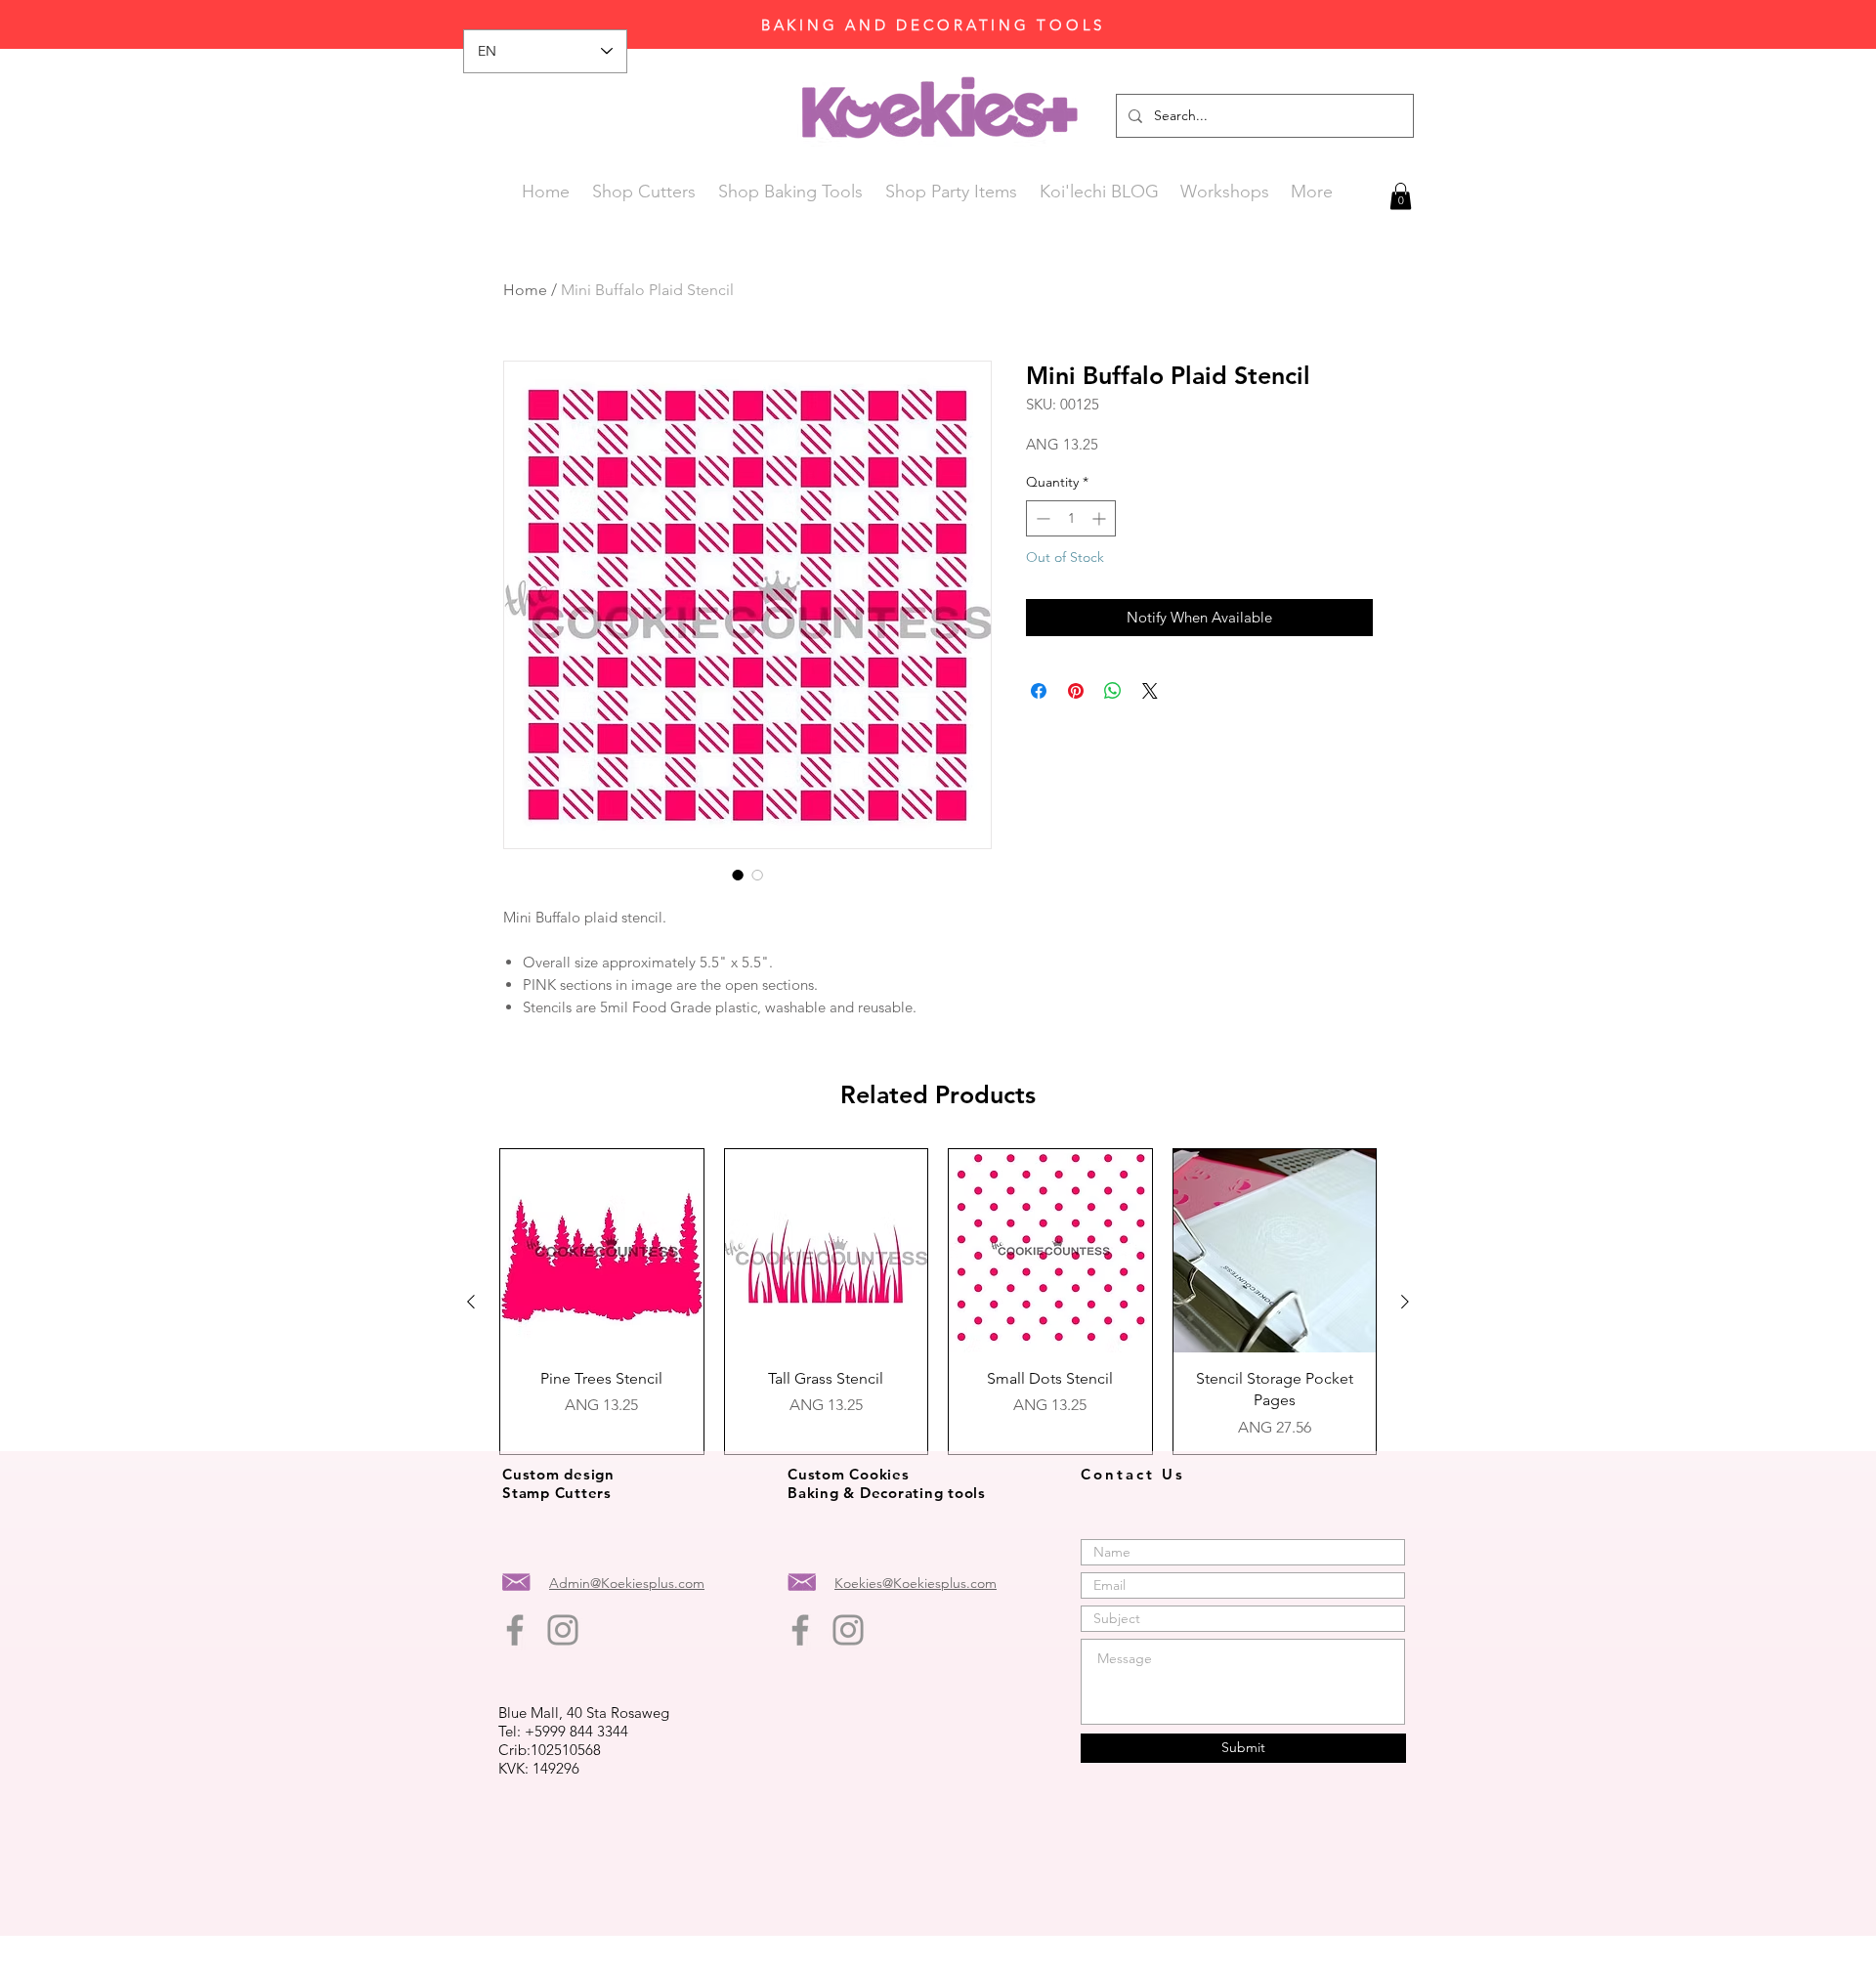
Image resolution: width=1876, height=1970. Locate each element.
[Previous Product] (471, 1302)
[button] (1401, 196)
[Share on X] (1150, 691)
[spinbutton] (1071, 518)
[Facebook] (515, 1630)
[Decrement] (1041, 518)
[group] (938, 1301)
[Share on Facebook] (1039, 691)
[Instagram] (563, 1630)
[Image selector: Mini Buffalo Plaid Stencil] (738, 875)
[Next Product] (1405, 1302)
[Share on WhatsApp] (1113, 691)
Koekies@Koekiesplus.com (916, 1583)
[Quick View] (602, 1251)
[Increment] (1101, 518)
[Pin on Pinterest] (1076, 691)
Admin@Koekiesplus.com (627, 1583)
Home (525, 290)
